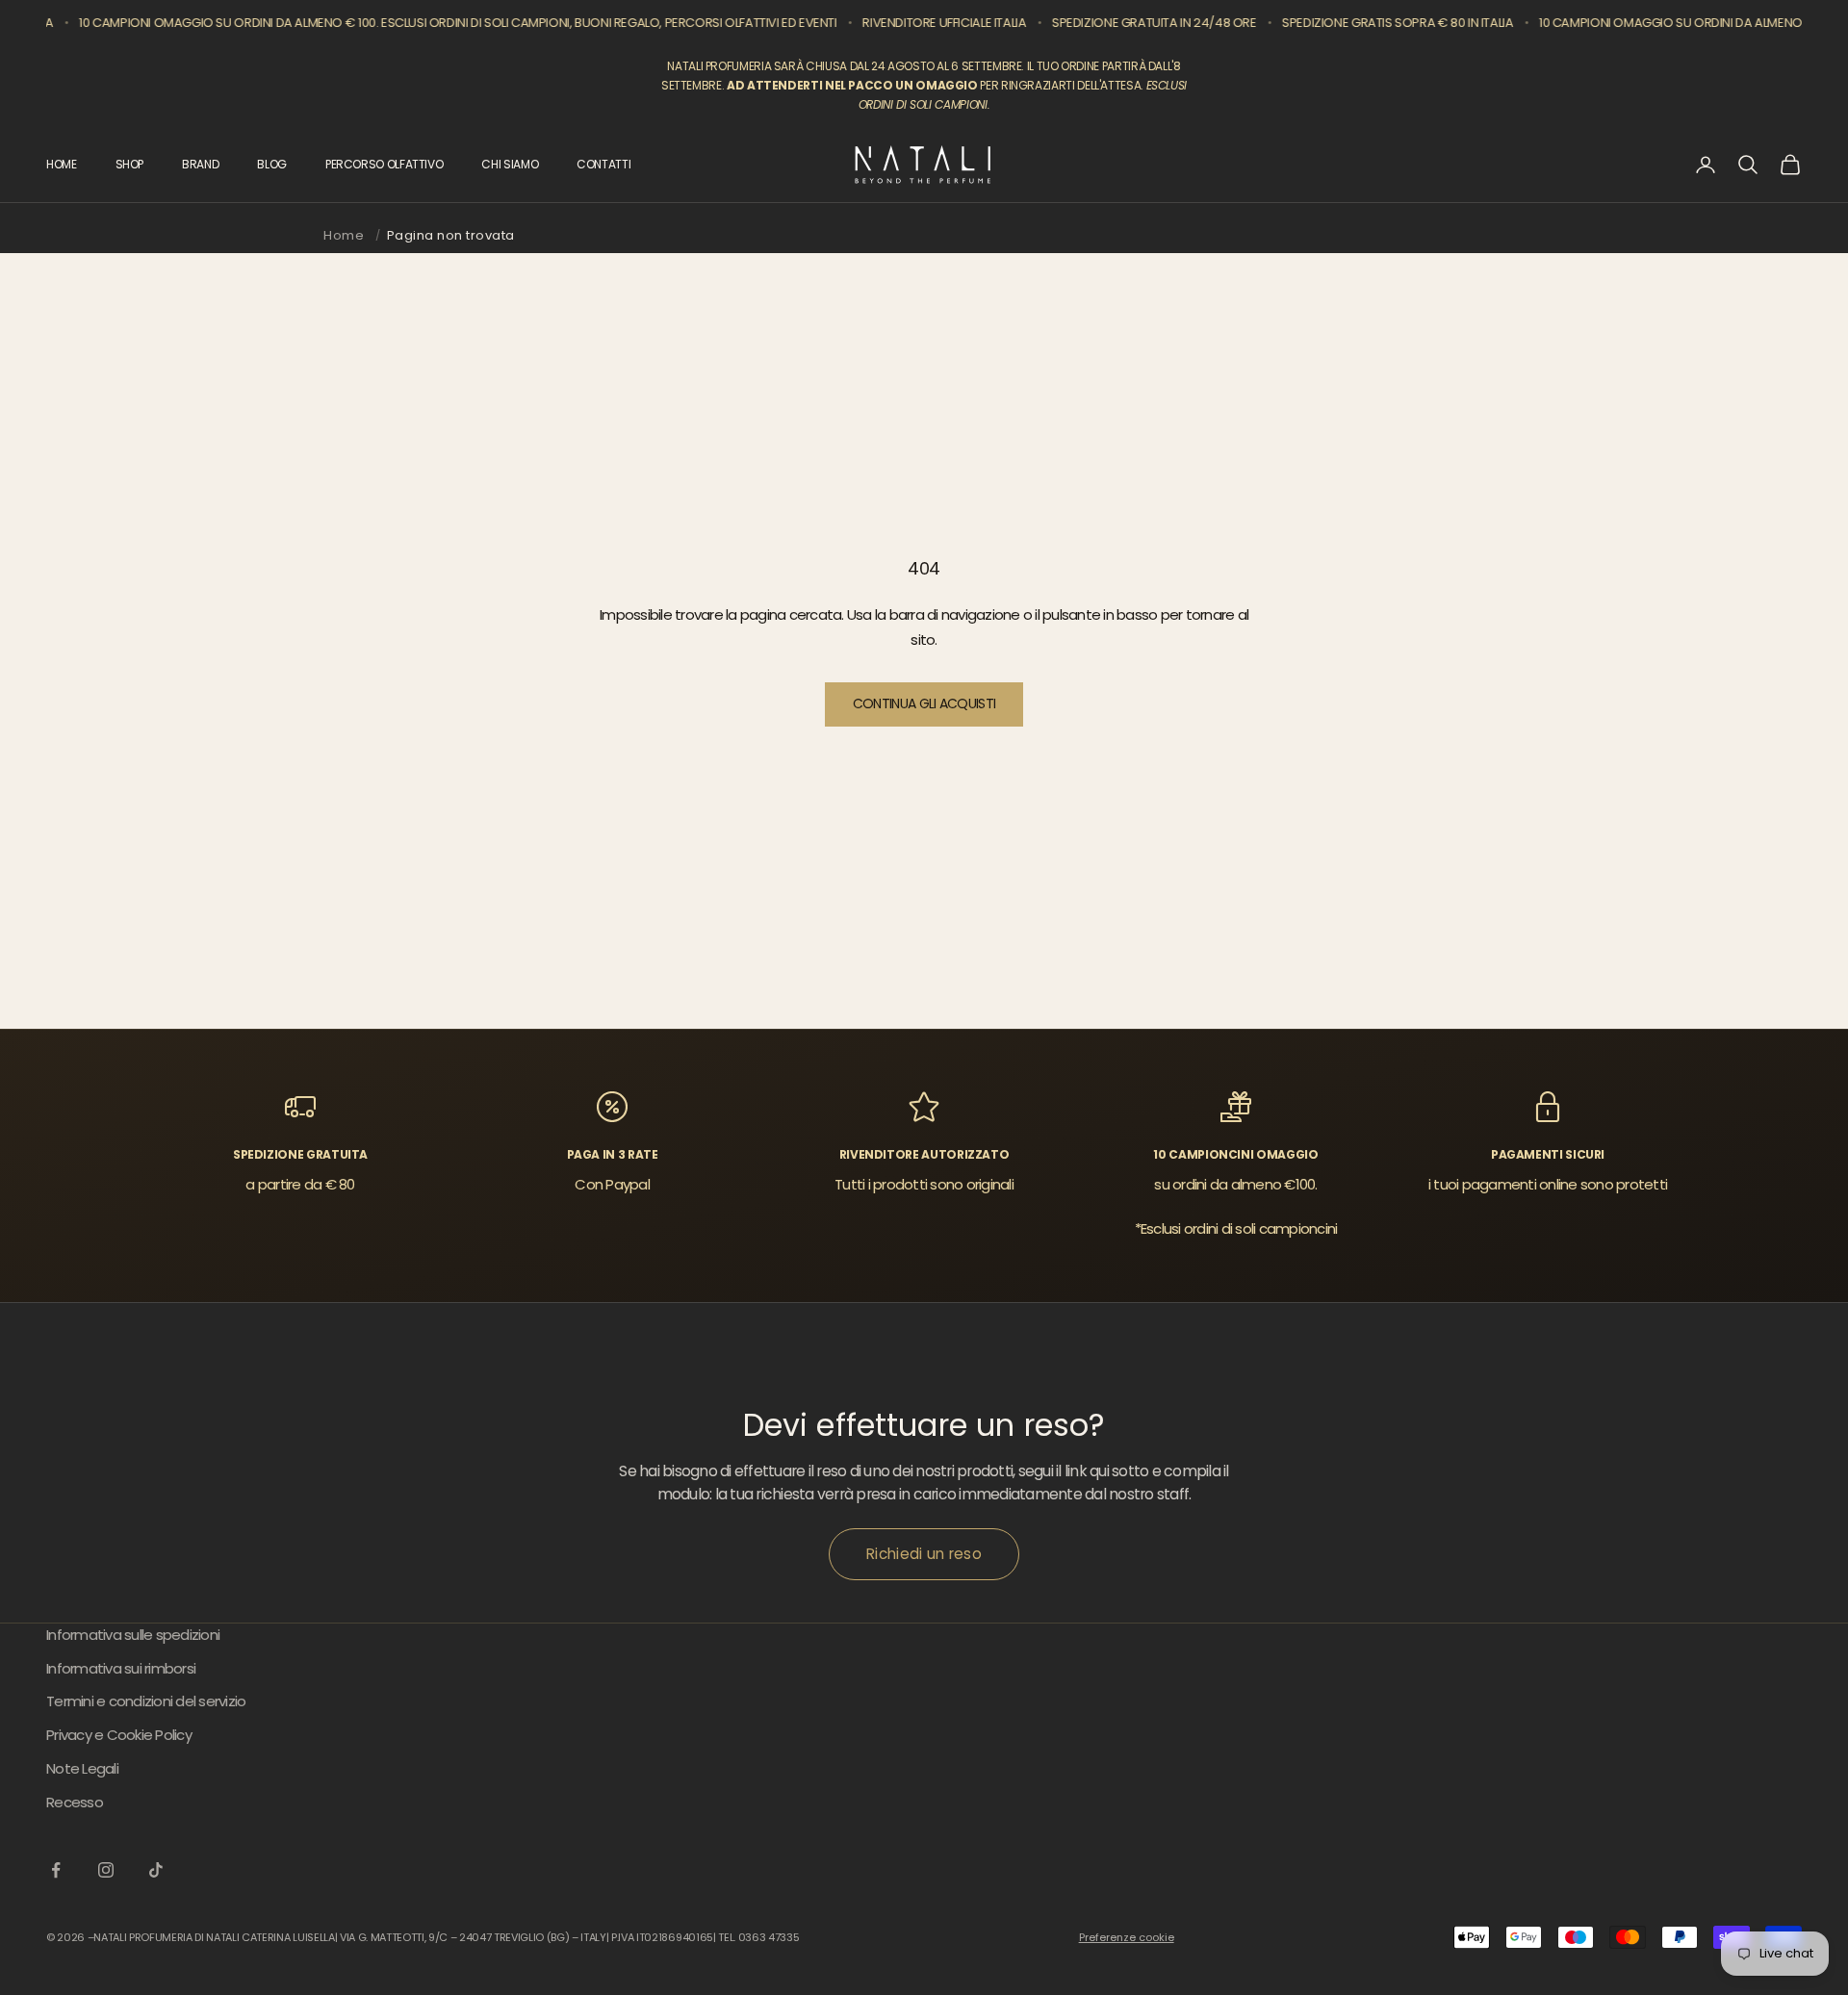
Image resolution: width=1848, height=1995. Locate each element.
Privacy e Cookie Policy (119, 1735)
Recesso (75, 1802)
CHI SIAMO (510, 163)
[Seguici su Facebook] (56, 1870)
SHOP (130, 163)
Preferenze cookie (1127, 1937)
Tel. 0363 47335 (758, 1937)
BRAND (200, 163)
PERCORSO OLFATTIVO (385, 163)
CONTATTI (603, 163)
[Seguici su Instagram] (106, 1870)
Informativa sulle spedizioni (133, 1635)
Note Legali (82, 1768)
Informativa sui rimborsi (121, 1668)
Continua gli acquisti (924, 703)
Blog (272, 163)
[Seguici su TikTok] (156, 1870)
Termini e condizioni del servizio (146, 1701)
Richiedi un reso (924, 1554)
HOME (62, 163)
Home (344, 235)
